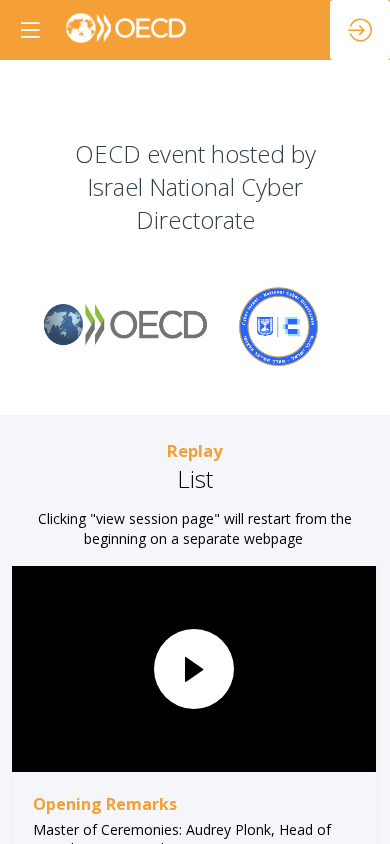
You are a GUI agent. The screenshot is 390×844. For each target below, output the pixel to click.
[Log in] (360, 30)
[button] (30, 30)
